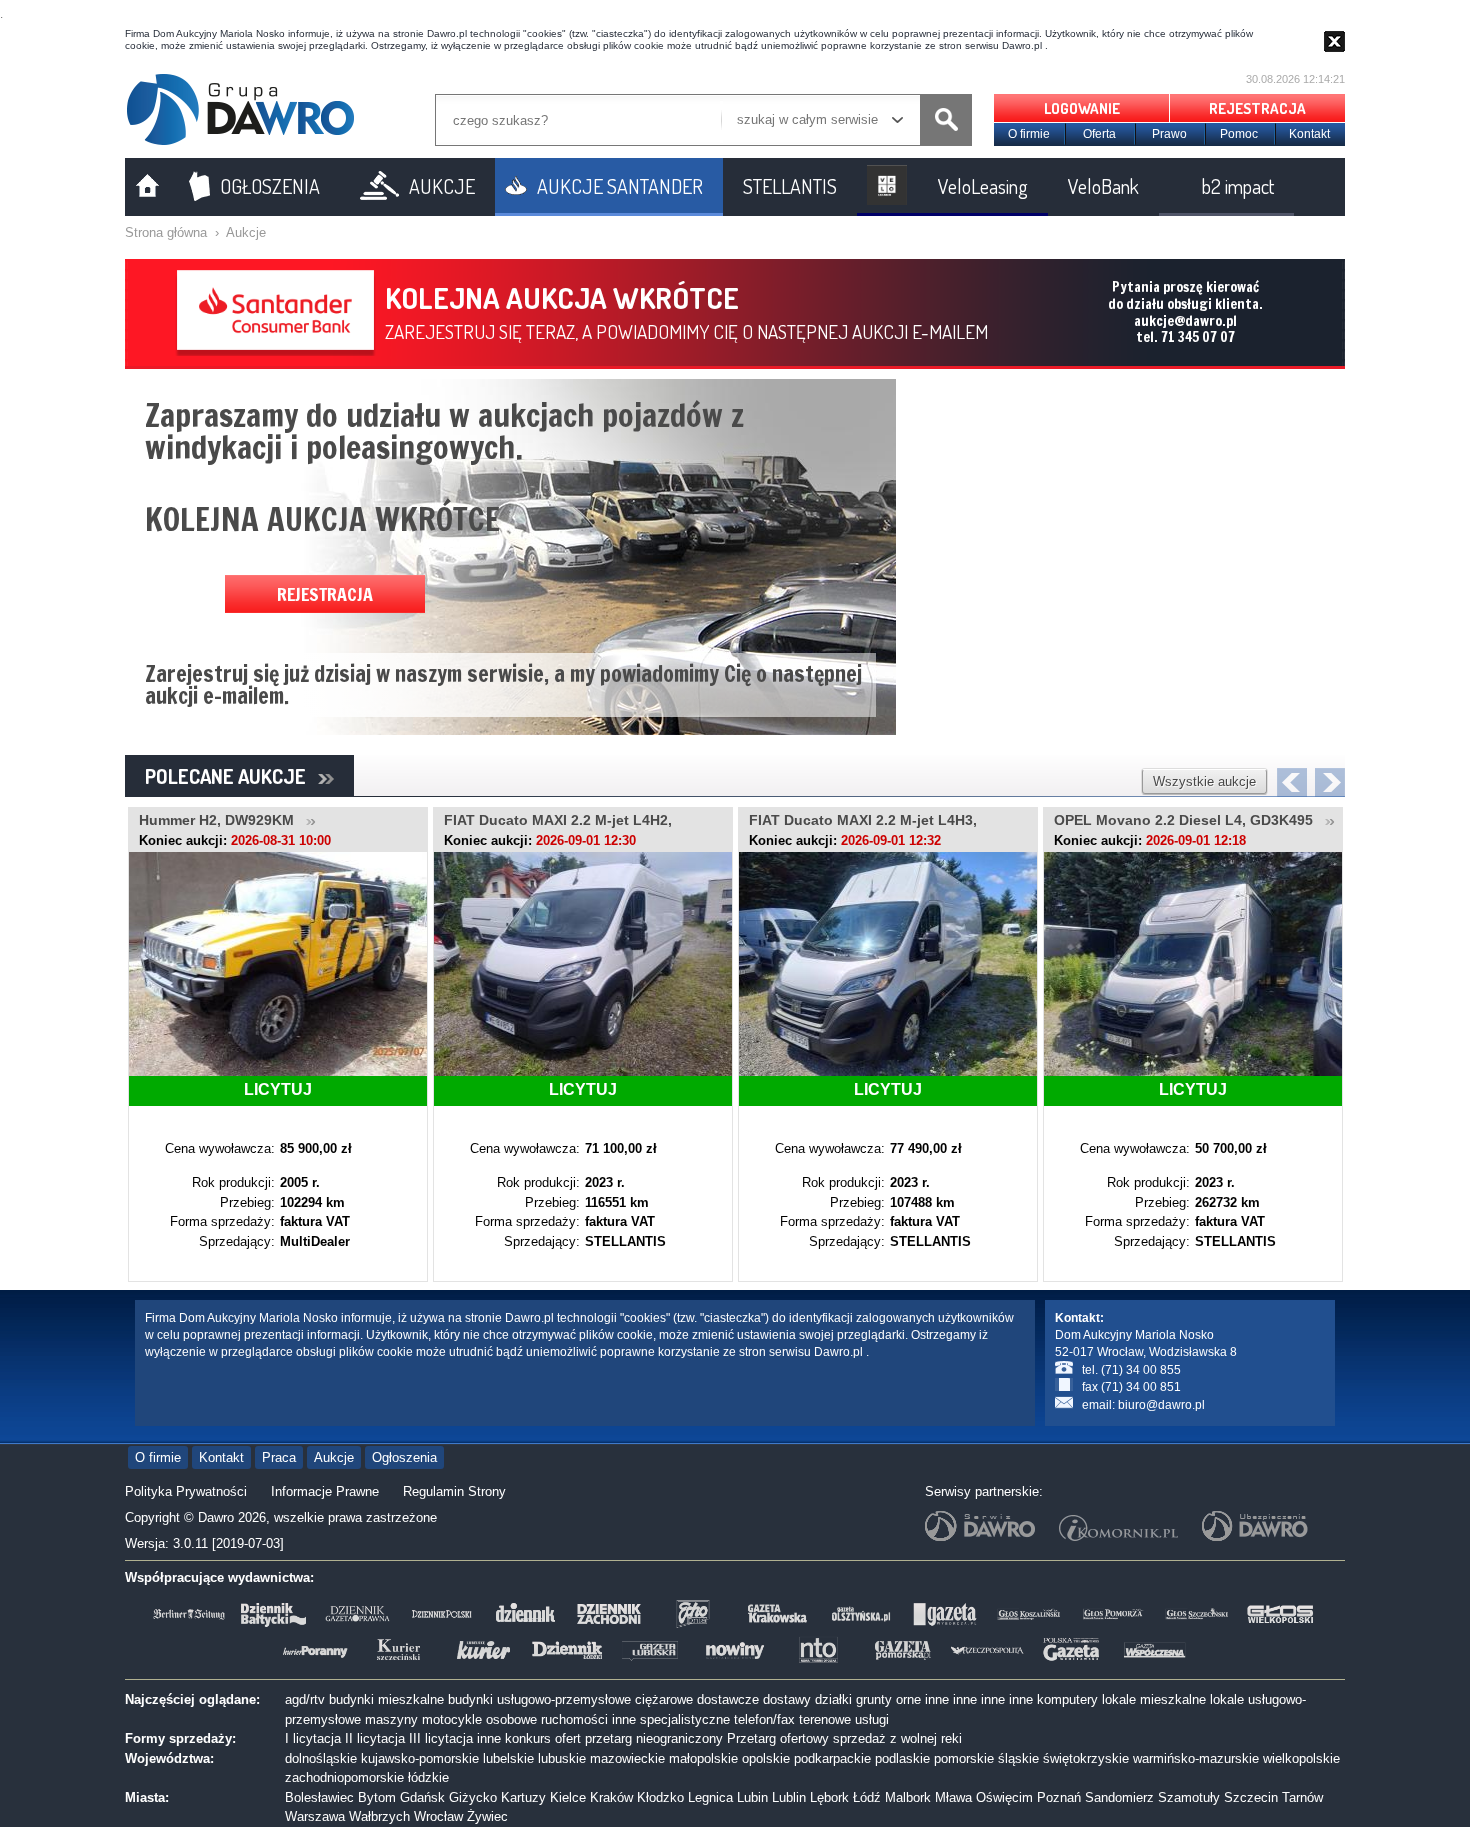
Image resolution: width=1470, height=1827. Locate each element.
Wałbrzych (379, 1816)
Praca (279, 1457)
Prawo (1169, 134)
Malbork (908, 1797)
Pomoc (1239, 134)
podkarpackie (832, 1758)
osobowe (511, 1719)
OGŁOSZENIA (270, 186)
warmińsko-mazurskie (1196, 1758)
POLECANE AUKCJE (231, 776)
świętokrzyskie (1086, 1758)
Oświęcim (1004, 1797)
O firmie (1029, 134)
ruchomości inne (588, 1719)
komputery (1067, 1699)
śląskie (1018, 1758)
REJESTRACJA (1257, 108)
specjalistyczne (685, 1719)
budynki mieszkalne (386, 1699)
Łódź (867, 1797)
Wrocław (438, 1816)
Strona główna (166, 232)
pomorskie (964, 1758)
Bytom (377, 1797)
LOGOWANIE (1082, 108)
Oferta (1099, 134)
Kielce (568, 1797)
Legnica (710, 1797)
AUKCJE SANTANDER (620, 186)
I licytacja (313, 1738)
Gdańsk (422, 1797)
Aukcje (246, 232)
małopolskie (703, 1758)
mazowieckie (627, 1758)
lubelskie (508, 1758)
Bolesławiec (319, 1797)
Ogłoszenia (404, 1457)
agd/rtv (305, 1699)
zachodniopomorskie (344, 1777)
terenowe (825, 1719)
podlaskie (902, 1758)
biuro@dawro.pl (1161, 1405)
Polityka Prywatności (186, 1491)
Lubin (752, 1797)
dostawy (787, 1699)
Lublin (789, 1797)
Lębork (829, 1797)
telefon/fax (764, 1719)
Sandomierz (1119, 1797)
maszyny (391, 1719)
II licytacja (375, 1738)
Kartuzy (523, 1797)
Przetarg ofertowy (778, 1738)
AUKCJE (442, 186)
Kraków (611, 1797)
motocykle (452, 1719)
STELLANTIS (790, 186)
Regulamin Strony (454, 1491)
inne (937, 1699)
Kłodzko (660, 1797)
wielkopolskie (1301, 1758)
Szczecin (1251, 1797)
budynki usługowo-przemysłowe (539, 1699)
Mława (953, 1797)
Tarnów (1302, 1797)
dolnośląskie (321, 1758)
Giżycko (473, 1797)
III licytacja (441, 1738)
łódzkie (428, 1777)
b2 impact (1238, 186)
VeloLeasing (983, 186)
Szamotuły (1189, 1797)
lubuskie (562, 1758)
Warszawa (315, 1816)
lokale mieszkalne (1154, 1699)
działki (833, 1699)
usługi (872, 1719)
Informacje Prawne (325, 1491)
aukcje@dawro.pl (1185, 321)
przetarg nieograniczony (654, 1738)
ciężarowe (664, 1699)
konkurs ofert (543, 1738)
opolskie (766, 1758)
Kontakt (1309, 134)
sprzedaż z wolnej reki (897, 1738)
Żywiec (487, 1816)
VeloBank (1103, 186)
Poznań (1059, 1797)
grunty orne (888, 1699)
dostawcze (728, 1699)
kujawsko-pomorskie (420, 1758)
